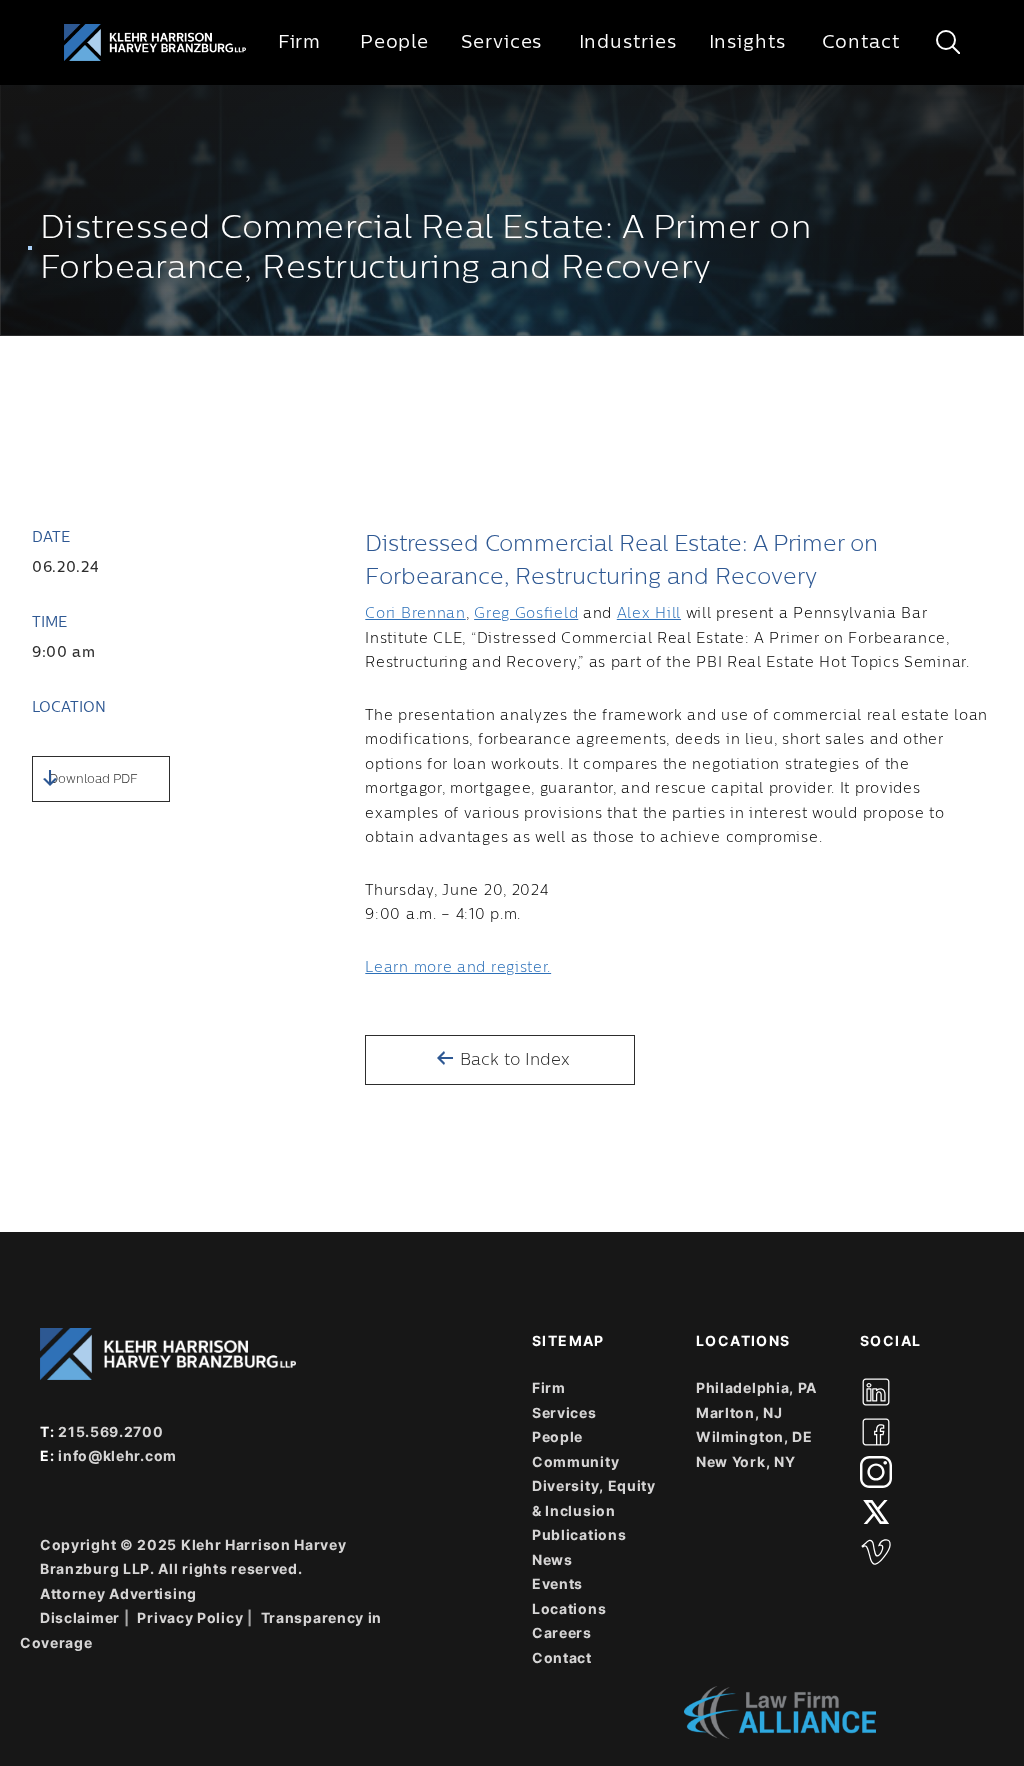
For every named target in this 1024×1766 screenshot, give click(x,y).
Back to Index (512, 1060)
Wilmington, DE (754, 1436)
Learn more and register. (458, 968)
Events (557, 1583)
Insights (747, 42)
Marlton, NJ (739, 1412)
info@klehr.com (117, 1455)
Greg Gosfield (526, 614)
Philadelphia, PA (756, 1387)
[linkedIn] (876, 1392)
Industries (628, 42)
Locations (569, 1608)
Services (501, 42)
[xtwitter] (876, 1512)
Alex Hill (649, 614)
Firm (300, 42)
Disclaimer (80, 1617)
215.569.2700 (110, 1431)
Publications (579, 1534)
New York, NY (745, 1461)
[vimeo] (876, 1552)
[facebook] (876, 1432)
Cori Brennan (415, 614)
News (552, 1559)
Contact (860, 42)
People (394, 42)
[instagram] (876, 1472)
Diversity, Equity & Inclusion (594, 1498)
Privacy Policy (190, 1617)
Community (575, 1461)
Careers (562, 1632)
